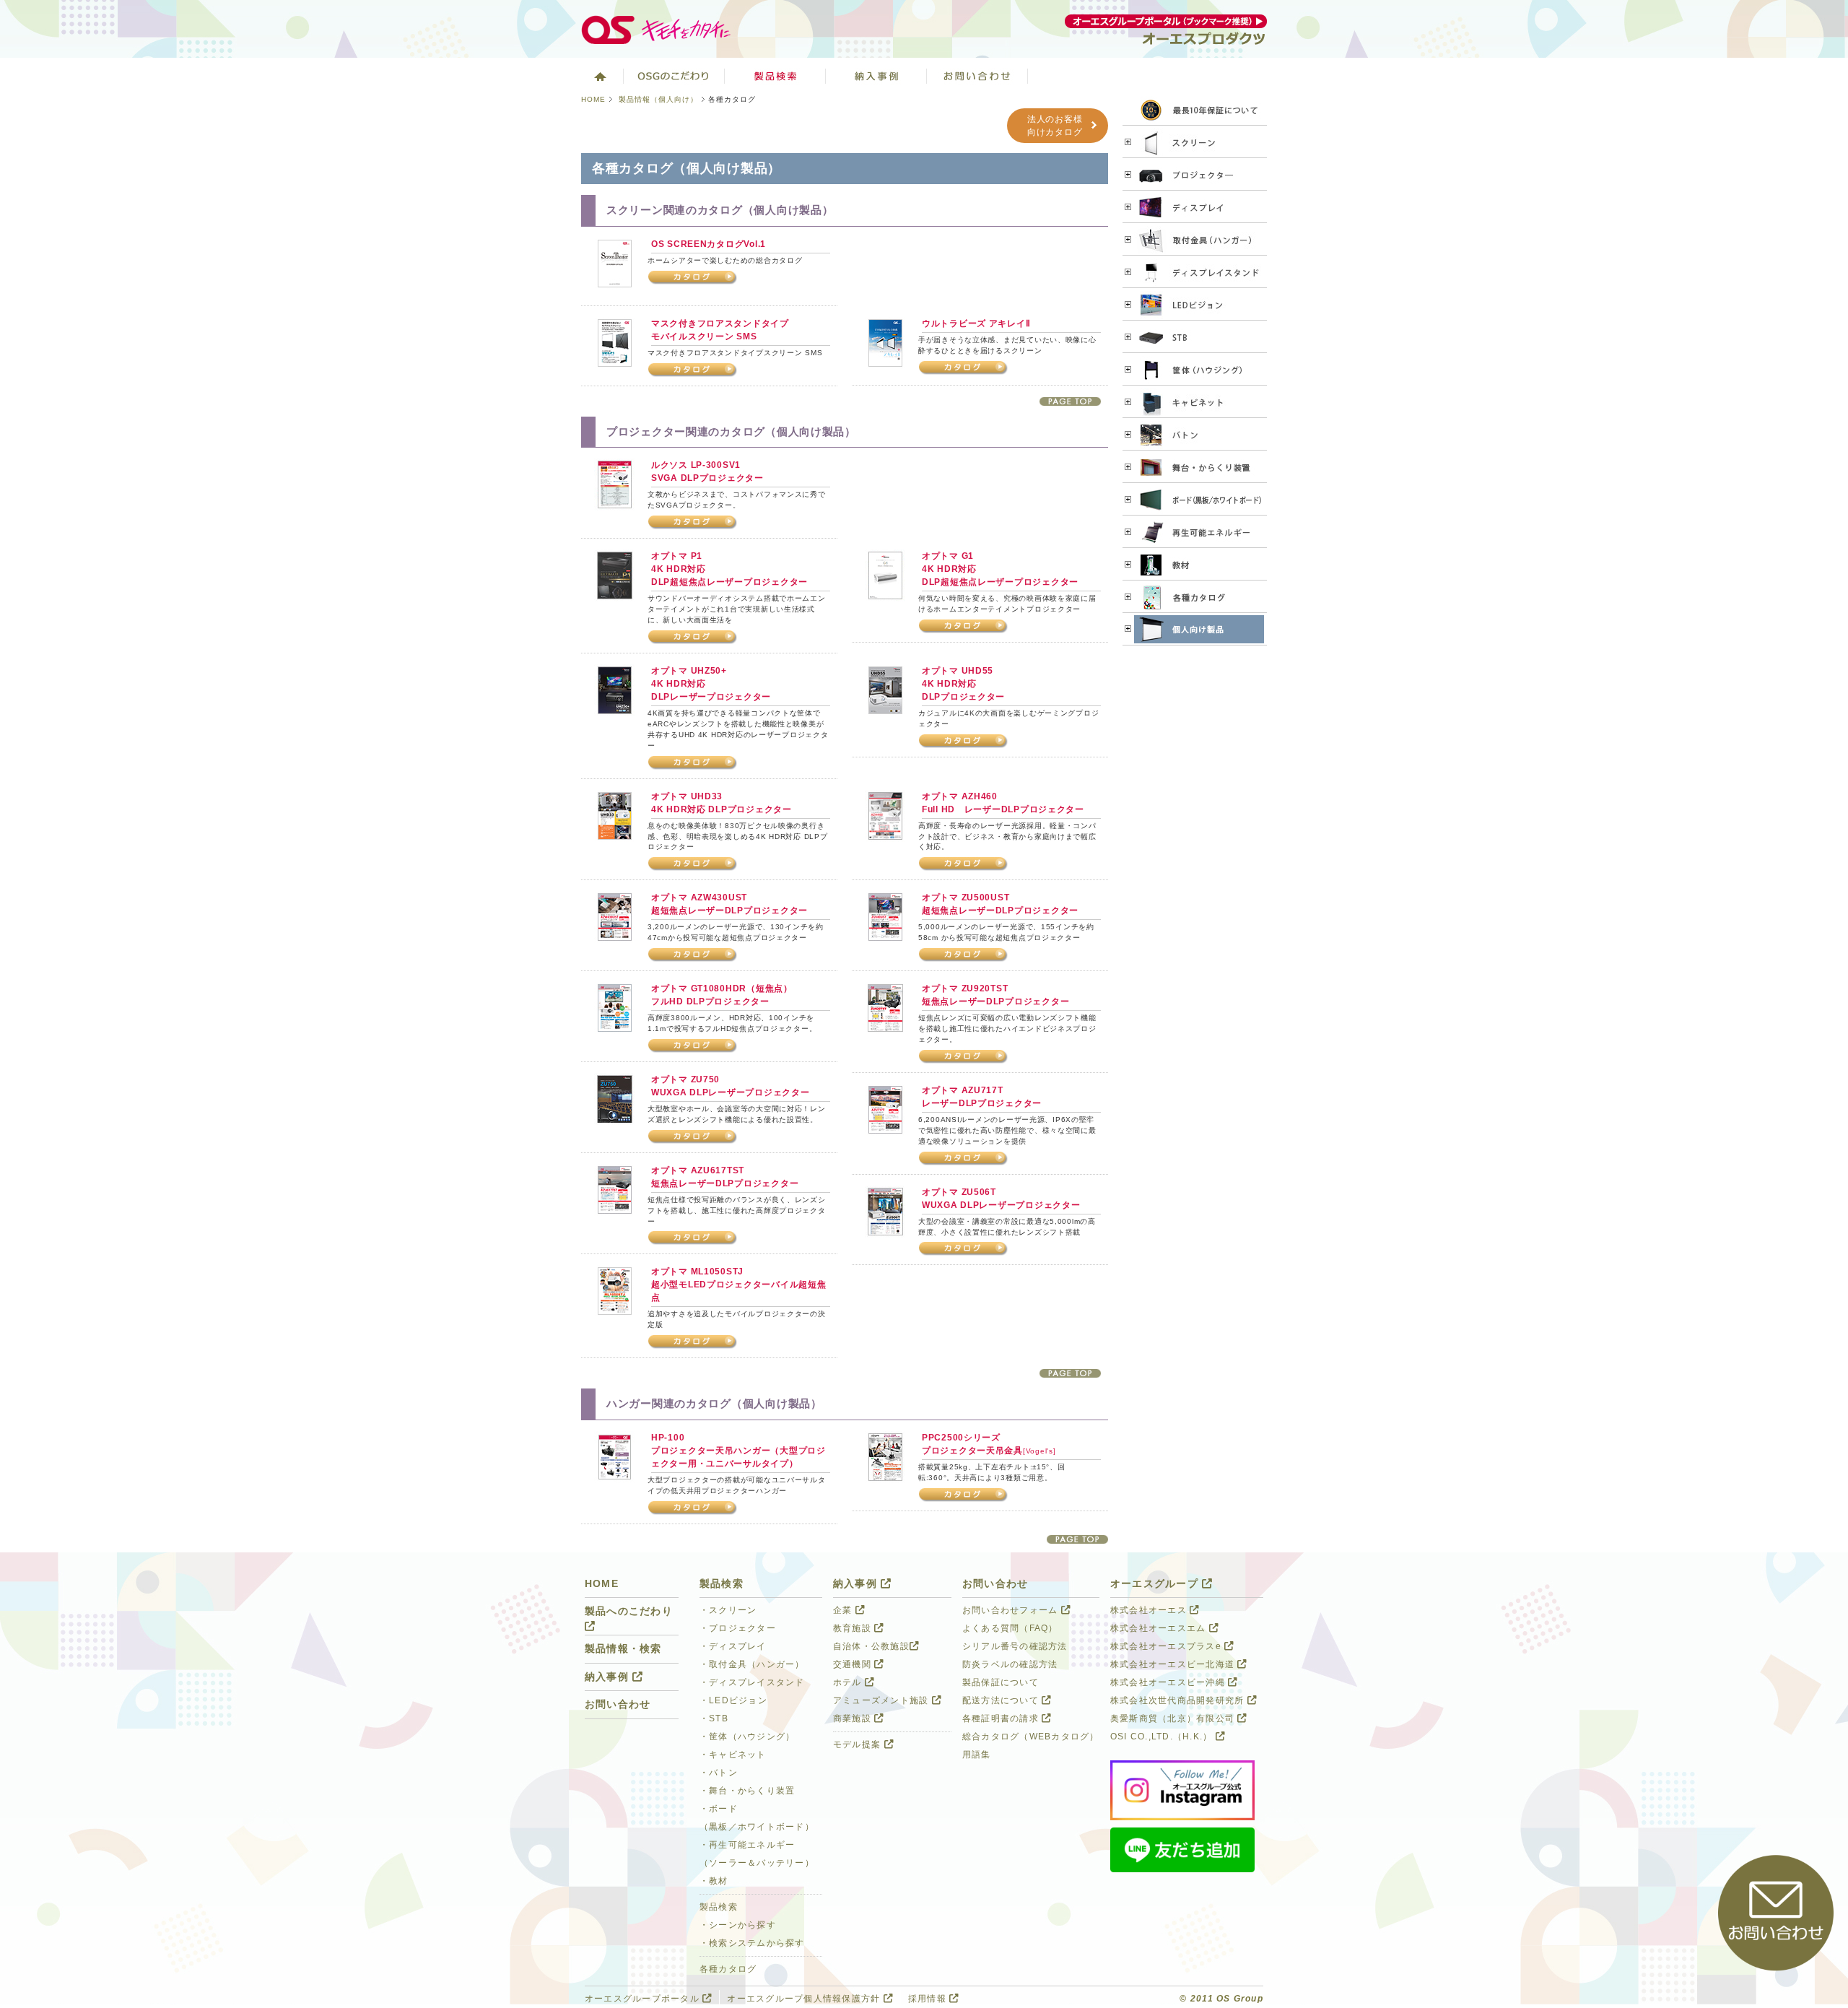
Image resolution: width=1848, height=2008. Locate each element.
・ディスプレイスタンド (752, 1682)
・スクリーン (728, 1610)
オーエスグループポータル (644, 1999)
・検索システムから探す (752, 1943)
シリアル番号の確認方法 (1015, 1646)
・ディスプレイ (733, 1646)
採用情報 (929, 1999)
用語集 (977, 1755)
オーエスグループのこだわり (674, 76)
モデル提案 (859, 1744)
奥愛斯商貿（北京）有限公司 (1174, 1718)
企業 (844, 1610)
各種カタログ (728, 1969)
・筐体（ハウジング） (747, 1737)
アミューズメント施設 (882, 1700)
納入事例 (876, 76)
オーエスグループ (1156, 1584)
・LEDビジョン (733, 1700)
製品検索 (775, 76)
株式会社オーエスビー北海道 (1174, 1664)
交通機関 (854, 1664)
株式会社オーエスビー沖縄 (1169, 1682)
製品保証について (1001, 1682)
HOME (593, 99)
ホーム (599, 76)
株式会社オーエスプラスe (1167, 1646)
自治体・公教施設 (871, 1646)
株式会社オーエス (1150, 1610)
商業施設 (854, 1718)
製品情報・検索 (623, 1649)
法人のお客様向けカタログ (1055, 126)
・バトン (719, 1773)
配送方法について (1002, 1700)
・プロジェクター (738, 1628)
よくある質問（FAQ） (1010, 1628)
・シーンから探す (738, 1925)
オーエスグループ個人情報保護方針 (805, 1999)
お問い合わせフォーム (1012, 1610)
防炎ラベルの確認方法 (1010, 1664)
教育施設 (854, 1628)
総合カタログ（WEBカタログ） (1031, 1737)
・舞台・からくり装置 (747, 1791)
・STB (714, 1718)
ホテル (849, 1682)
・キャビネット (733, 1755)
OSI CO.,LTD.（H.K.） (1163, 1737)
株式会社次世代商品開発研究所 (1179, 1700)
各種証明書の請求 (1002, 1718)
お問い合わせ (977, 76)
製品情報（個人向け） (658, 99)
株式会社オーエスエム (1160, 1628)
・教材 (714, 1881)
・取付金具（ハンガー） (752, 1664)
